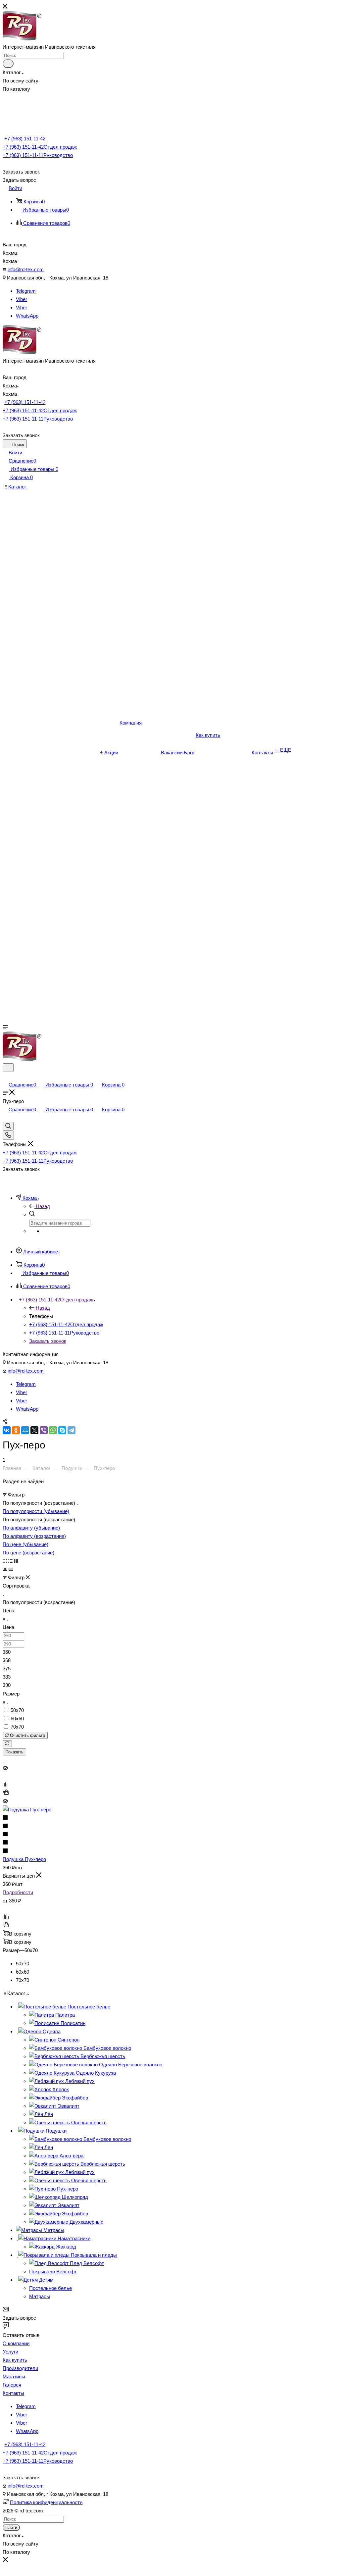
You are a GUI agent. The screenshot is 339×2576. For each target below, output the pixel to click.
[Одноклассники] (16, 1430)
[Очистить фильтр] (7, 1744)
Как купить (15, 2360)
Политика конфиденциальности (46, 2502)
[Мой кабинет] (6, 1076)
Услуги (10, 2352)
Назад (43, 1206)
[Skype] (62, 1430)
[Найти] (8, 64)
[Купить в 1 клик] (6, 1793)
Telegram (26, 291)
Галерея (12, 2385)
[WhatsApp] (53, 1430)
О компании (16, 2343)
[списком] (10, 1561)
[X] (34, 1430)
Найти (11, 2527)
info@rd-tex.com (26, 269)
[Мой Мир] (25, 1430)
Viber (22, 299)
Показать (14, 1752)
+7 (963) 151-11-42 (25, 139)
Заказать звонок (48, 1341)
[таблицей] (16, 1561)
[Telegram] (72, 1430)
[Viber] (44, 1430)
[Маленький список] (5, 1569)
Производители (20, 2368)
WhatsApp (27, 316)
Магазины (14, 2376)
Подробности (18, 1892)
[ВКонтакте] (7, 1430)
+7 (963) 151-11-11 (38, 155)
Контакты (13, 2393)
